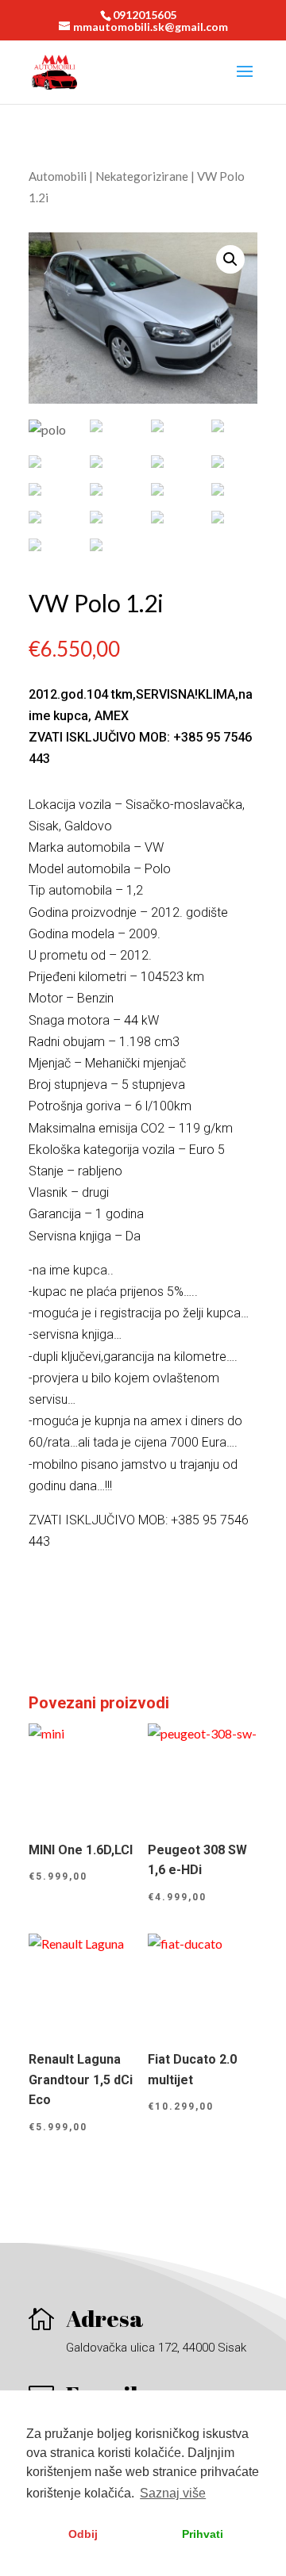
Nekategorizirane (142, 176)
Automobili (58, 176)
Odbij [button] (83, 2534)
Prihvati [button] (203, 2534)
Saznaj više (173, 2493)
